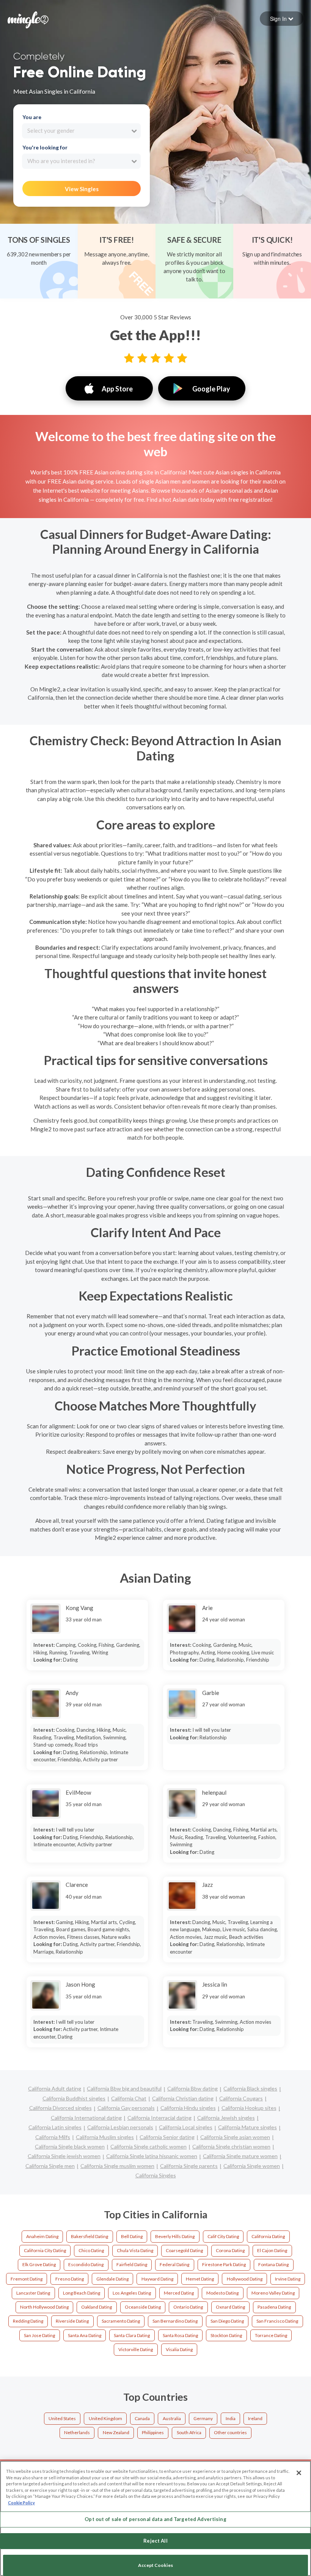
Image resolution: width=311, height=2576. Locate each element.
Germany (203, 2418)
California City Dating (45, 2250)
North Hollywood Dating (44, 2307)
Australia (172, 2418)
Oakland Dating (97, 2307)
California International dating (86, 2118)
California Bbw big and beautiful (124, 2088)
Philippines (153, 2432)
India (231, 2418)
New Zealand (116, 2432)
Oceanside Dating (143, 2307)
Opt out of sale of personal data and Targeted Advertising (155, 2519)
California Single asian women (235, 2137)
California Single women (252, 2166)
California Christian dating (183, 2098)
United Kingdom (105, 2418)
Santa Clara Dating (132, 2335)
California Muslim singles (105, 2137)
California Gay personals (126, 2108)
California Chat (129, 2098)
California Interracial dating (159, 2118)
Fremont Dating (27, 2279)
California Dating (268, 2236)
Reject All (155, 2541)
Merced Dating (179, 2293)
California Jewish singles (226, 2118)
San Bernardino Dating (175, 2321)
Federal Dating (174, 2264)
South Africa (189, 2432)
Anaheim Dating (42, 2236)
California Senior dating (167, 2137)
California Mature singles (247, 2127)
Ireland (255, 2418)
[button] (282, 19)
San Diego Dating (227, 2321)
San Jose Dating (39, 2335)
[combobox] (81, 131)
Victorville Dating (136, 2349)
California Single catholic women (148, 2146)
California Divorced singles (60, 2108)
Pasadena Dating (274, 2307)
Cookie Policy (21, 2503)
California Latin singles (55, 2127)
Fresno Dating (70, 2279)
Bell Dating (132, 2236)
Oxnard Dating (230, 2307)
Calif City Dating (223, 2236)
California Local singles (186, 2127)
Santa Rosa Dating (180, 2335)
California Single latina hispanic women (152, 2156)
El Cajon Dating (272, 2250)
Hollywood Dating (245, 2279)
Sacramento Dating (121, 2321)
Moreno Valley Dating (273, 2293)
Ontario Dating (188, 2307)
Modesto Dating (222, 2293)
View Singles (82, 189)
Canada (142, 2418)
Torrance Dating (271, 2335)
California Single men (50, 2166)
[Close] (299, 2473)
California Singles (156, 2175)
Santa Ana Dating (85, 2335)
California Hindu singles (188, 2108)
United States (62, 2418)
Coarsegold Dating (184, 2250)
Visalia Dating (179, 2349)
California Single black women (70, 2146)
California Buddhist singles (74, 2098)
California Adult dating (55, 2088)
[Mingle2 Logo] (28, 19)
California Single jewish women (64, 2156)
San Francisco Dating (277, 2321)
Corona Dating (230, 2250)
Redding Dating (28, 2321)
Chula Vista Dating (135, 2250)
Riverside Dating (72, 2321)
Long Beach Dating (82, 2293)
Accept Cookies (155, 2565)
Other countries (230, 2432)
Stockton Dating (226, 2335)
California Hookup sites (249, 2108)
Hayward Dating (157, 2279)
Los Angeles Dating (132, 2293)
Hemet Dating (200, 2279)
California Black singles (250, 2088)
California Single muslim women (117, 2166)
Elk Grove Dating (39, 2264)
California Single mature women (240, 2156)
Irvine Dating (288, 2279)
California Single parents (189, 2166)
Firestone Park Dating (224, 2264)
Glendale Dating (112, 2279)
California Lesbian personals (120, 2127)
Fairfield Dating (132, 2264)
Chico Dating (91, 2250)
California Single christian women (231, 2146)
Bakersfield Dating (90, 2236)
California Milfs (53, 2137)
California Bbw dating (192, 2088)
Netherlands (77, 2432)
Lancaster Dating (33, 2293)
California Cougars (241, 2098)
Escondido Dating (86, 2264)
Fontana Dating (273, 2264)
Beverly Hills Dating (175, 2236)
